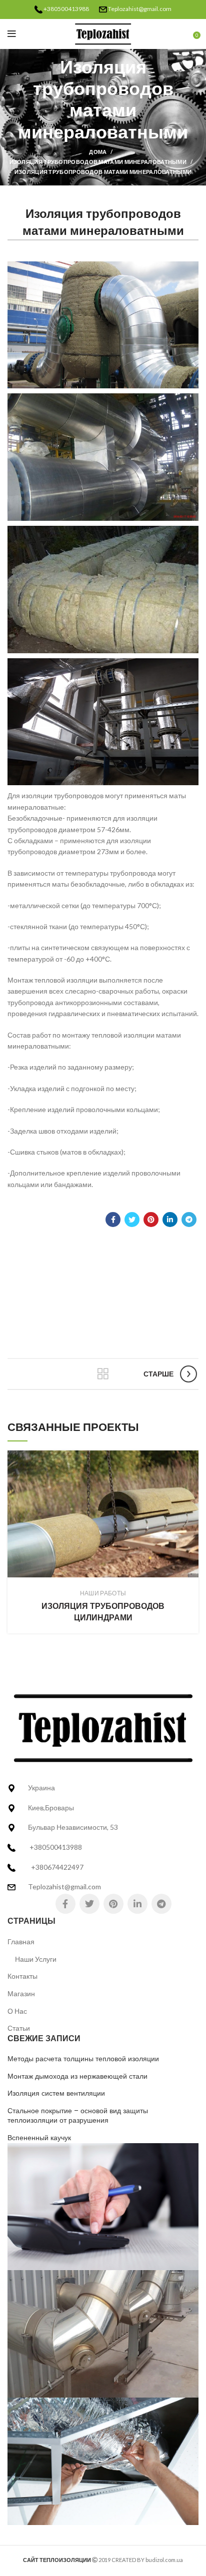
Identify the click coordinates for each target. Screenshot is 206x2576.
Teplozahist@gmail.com (140, 9)
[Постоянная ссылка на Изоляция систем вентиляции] (103, 2460)
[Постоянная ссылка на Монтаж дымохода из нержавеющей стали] (103, 2333)
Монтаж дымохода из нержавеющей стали (77, 2076)
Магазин (21, 1993)
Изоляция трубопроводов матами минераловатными (98, 162)
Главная (21, 1941)
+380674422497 (57, 1867)
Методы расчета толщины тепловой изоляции (83, 2059)
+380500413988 (66, 9)
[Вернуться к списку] (103, 1374)
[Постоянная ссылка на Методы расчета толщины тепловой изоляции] (103, 2206)
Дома (98, 152)
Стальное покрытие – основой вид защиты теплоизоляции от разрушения (78, 2116)
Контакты (22, 1976)
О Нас (17, 2011)
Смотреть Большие (191, 1458)
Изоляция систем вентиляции (56, 2093)
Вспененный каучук (39, 2138)
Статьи (19, 2028)
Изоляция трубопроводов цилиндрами (103, 1612)
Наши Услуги (36, 1959)
